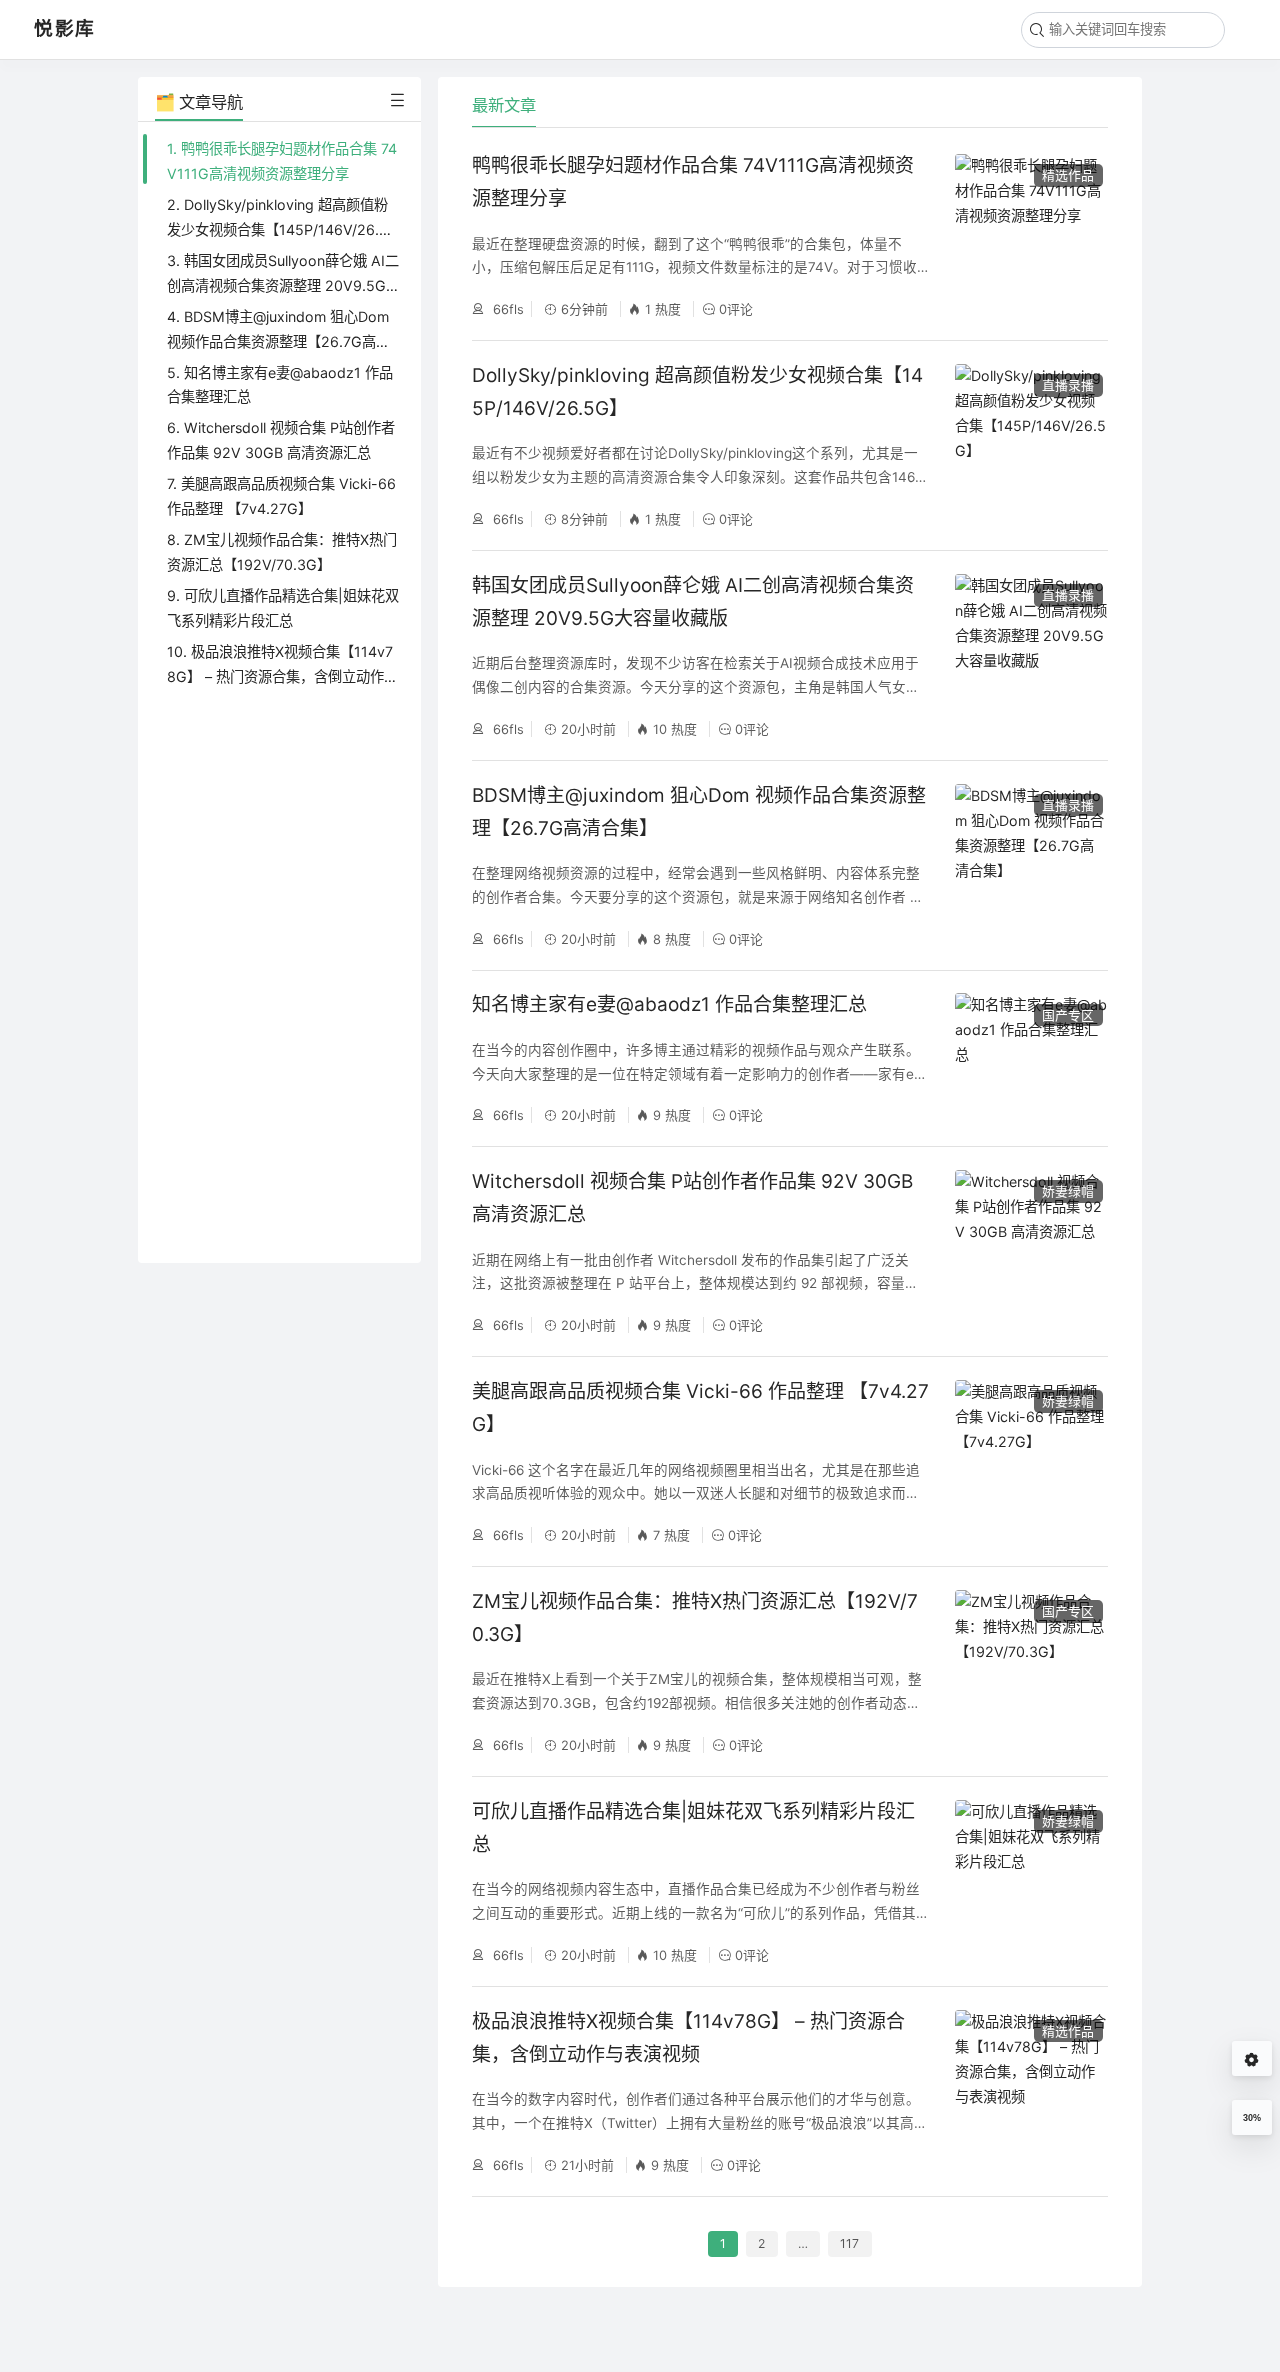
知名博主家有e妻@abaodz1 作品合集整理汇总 (669, 1004)
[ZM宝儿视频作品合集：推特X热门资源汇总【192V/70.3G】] (1031, 1671)
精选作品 (1068, 175)
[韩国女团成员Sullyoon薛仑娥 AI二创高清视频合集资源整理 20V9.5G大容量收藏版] (1031, 655)
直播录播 (1068, 385)
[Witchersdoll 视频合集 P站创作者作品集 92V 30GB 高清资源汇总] (1031, 1251)
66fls (506, 309)
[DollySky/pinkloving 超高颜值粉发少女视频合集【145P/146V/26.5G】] (1031, 445)
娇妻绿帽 (1068, 1191)
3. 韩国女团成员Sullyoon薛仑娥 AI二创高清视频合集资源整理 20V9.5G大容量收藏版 (283, 285)
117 (849, 2243)
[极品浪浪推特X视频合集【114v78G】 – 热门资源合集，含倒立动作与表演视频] (1031, 2091)
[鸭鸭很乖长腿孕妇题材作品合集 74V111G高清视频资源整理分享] (1031, 235)
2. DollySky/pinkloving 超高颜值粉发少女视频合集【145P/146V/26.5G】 (277, 229)
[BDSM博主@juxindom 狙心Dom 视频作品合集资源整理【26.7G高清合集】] (1031, 865)
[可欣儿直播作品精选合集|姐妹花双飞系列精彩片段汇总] (1031, 1881)
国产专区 (1068, 1015)
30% (1252, 2118)
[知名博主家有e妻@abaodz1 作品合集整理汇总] (1031, 1058)
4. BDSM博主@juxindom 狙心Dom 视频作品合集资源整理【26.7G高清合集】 (278, 341)
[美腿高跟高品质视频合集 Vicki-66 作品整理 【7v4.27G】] (1031, 1461)
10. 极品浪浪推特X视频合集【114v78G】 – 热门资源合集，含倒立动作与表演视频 (282, 676)
